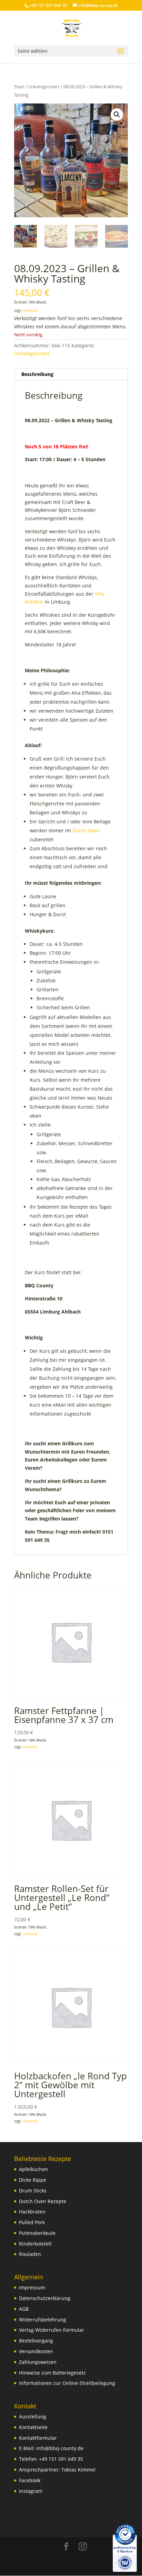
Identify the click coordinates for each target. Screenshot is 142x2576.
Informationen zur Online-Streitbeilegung (67, 2383)
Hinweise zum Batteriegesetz (52, 2373)
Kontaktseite (33, 2427)
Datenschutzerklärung (45, 2298)
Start (19, 87)
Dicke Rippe (33, 2180)
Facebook (30, 2480)
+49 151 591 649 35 (61, 2459)
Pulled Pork (32, 2222)
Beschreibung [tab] (37, 374)
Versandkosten (36, 2351)
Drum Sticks (33, 2191)
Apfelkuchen (33, 2169)
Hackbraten (32, 2212)
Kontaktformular (38, 2438)
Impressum (32, 2287)
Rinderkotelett (35, 2244)
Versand (30, 310)
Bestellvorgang (36, 2341)
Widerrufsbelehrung (43, 2320)
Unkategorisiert (44, 87)
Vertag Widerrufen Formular (52, 2330)
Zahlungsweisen (38, 2362)
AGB (24, 2309)
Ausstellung (33, 2416)
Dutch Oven (86, 830)
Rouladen (30, 2254)
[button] (117, 115)
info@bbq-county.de (60, 2448)
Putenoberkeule (37, 2233)
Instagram (31, 2491)
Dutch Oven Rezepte (43, 2201)
